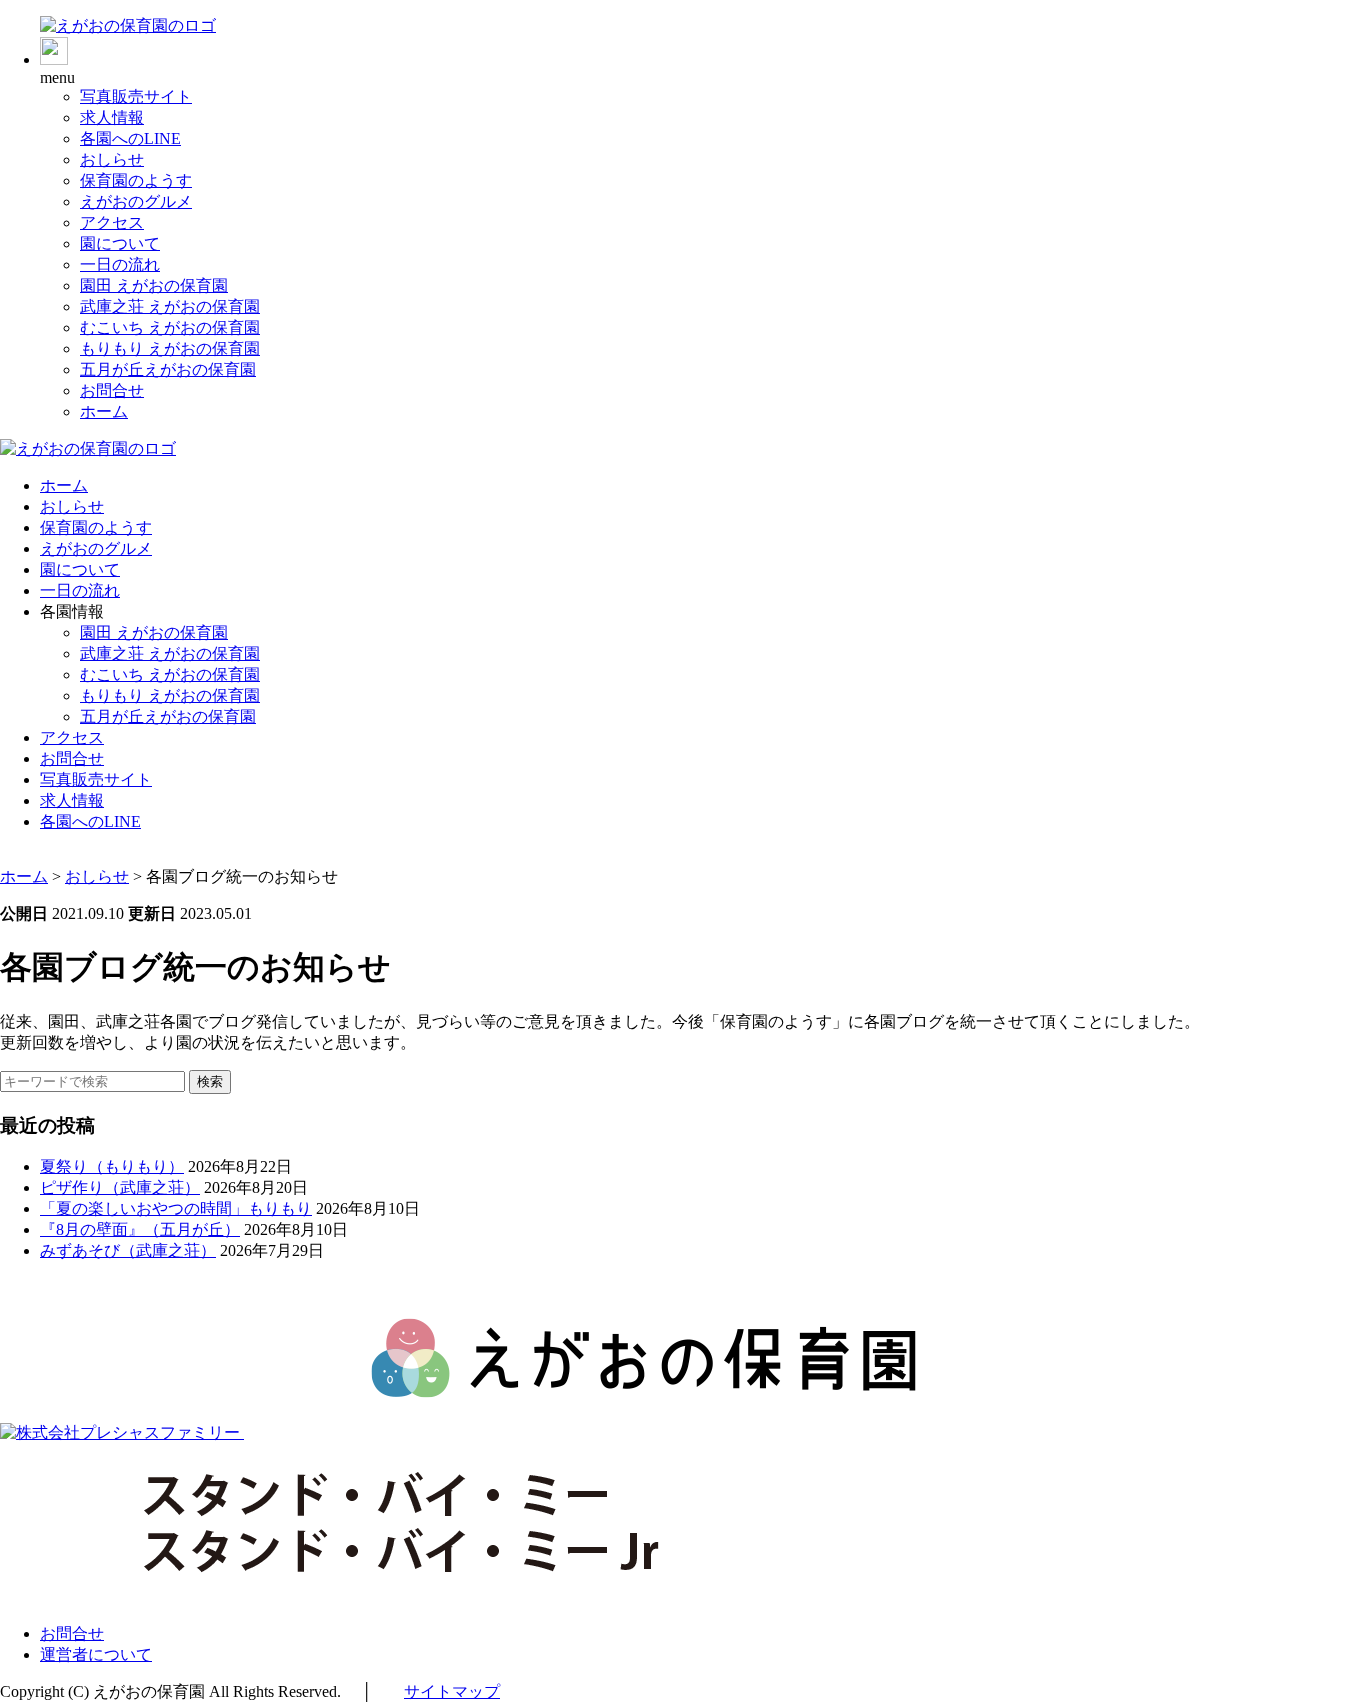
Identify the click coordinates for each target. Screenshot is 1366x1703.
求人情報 (112, 117)
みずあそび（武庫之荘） (128, 1250)
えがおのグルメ (136, 201)
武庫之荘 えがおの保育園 (170, 306)
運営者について (96, 1654)
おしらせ (112, 159)
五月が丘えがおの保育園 (168, 369)
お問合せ (112, 390)
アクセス (112, 222)
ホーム (104, 411)
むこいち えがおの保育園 (170, 327)
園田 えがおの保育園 (154, 285)
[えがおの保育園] (128, 25)
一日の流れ (120, 264)
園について (120, 243)
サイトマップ (452, 1691)
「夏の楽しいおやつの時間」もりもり (176, 1208)
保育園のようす (136, 180)
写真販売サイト (136, 96)
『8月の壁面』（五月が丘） (140, 1229)
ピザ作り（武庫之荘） (120, 1187)
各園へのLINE (130, 138)
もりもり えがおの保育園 (170, 348)
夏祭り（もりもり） (112, 1166)
